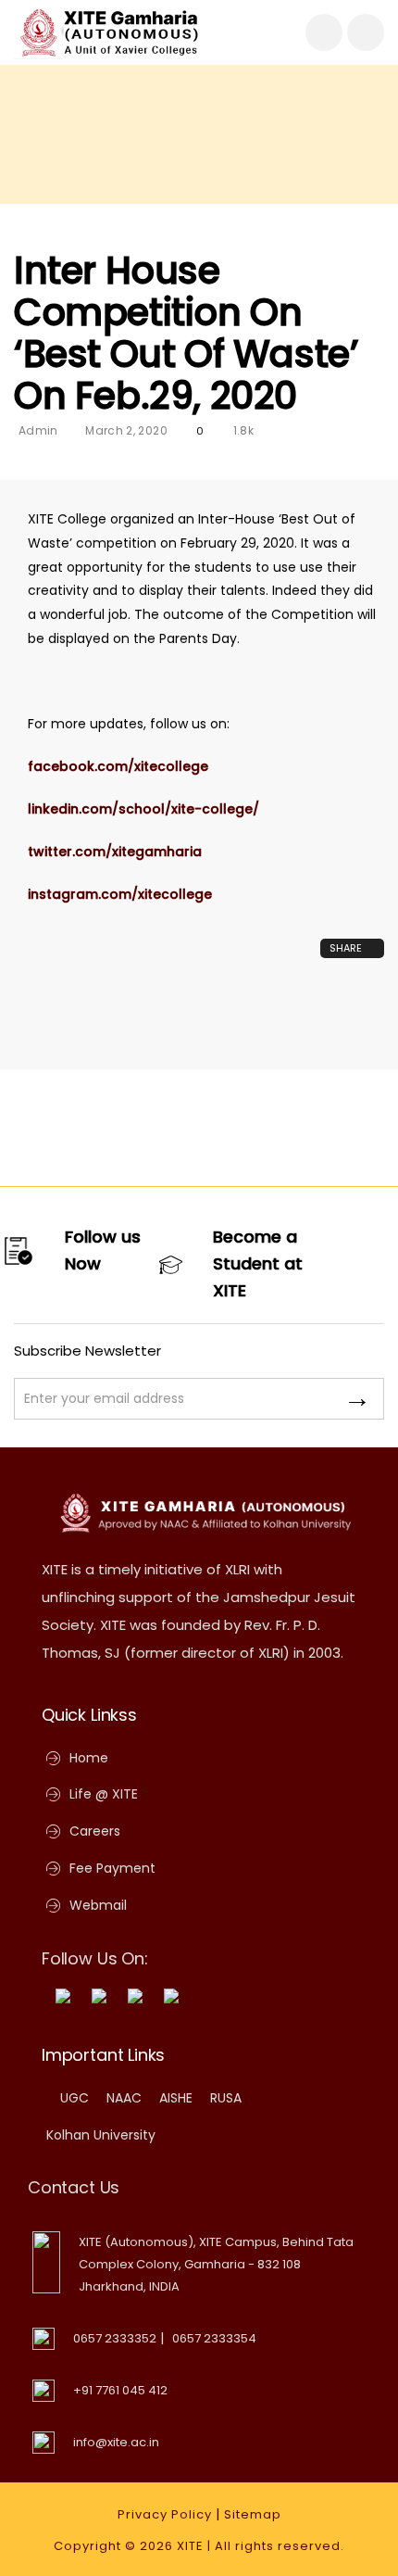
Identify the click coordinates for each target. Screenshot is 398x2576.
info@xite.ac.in (116, 2442)
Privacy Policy (165, 2514)
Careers (95, 1831)
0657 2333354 (214, 2338)
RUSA (226, 2098)
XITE (190, 2546)
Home (89, 1758)
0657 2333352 (115, 2338)
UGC (75, 2098)
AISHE (176, 2098)
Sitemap (253, 2514)
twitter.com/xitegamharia (115, 852)
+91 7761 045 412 (120, 2390)
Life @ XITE (104, 1794)
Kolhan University (101, 2135)
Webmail (98, 1905)
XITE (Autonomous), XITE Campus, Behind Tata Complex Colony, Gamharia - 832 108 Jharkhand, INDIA (216, 2264)
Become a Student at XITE (258, 1263)
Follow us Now (103, 1250)
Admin (38, 430)
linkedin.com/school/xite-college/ (143, 809)
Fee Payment (112, 1868)
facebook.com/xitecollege (118, 766)
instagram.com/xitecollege (120, 894)
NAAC (124, 2098)
